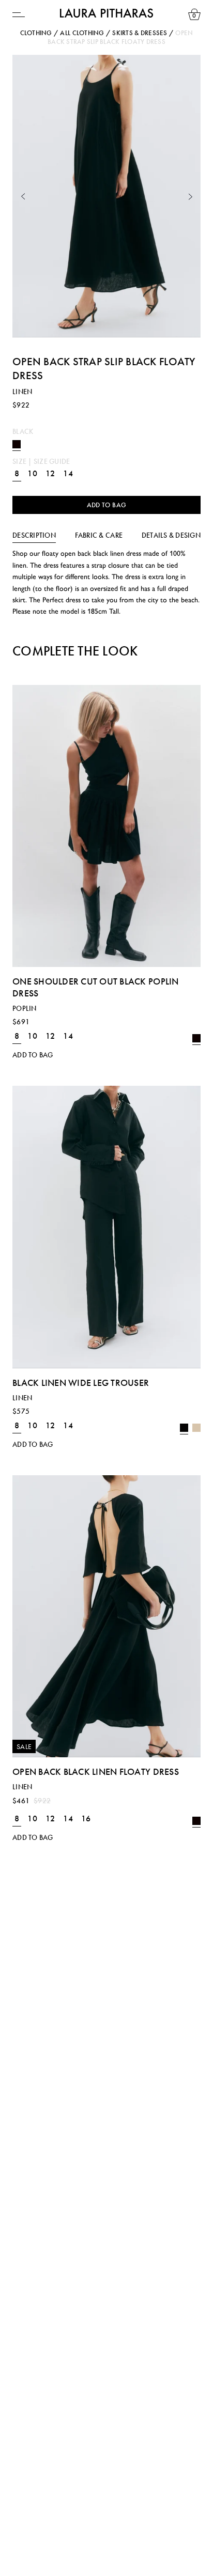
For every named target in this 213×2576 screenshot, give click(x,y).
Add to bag (107, 505)
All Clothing (82, 33)
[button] (23, 197)
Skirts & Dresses (140, 33)
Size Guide (52, 461)
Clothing (36, 33)
